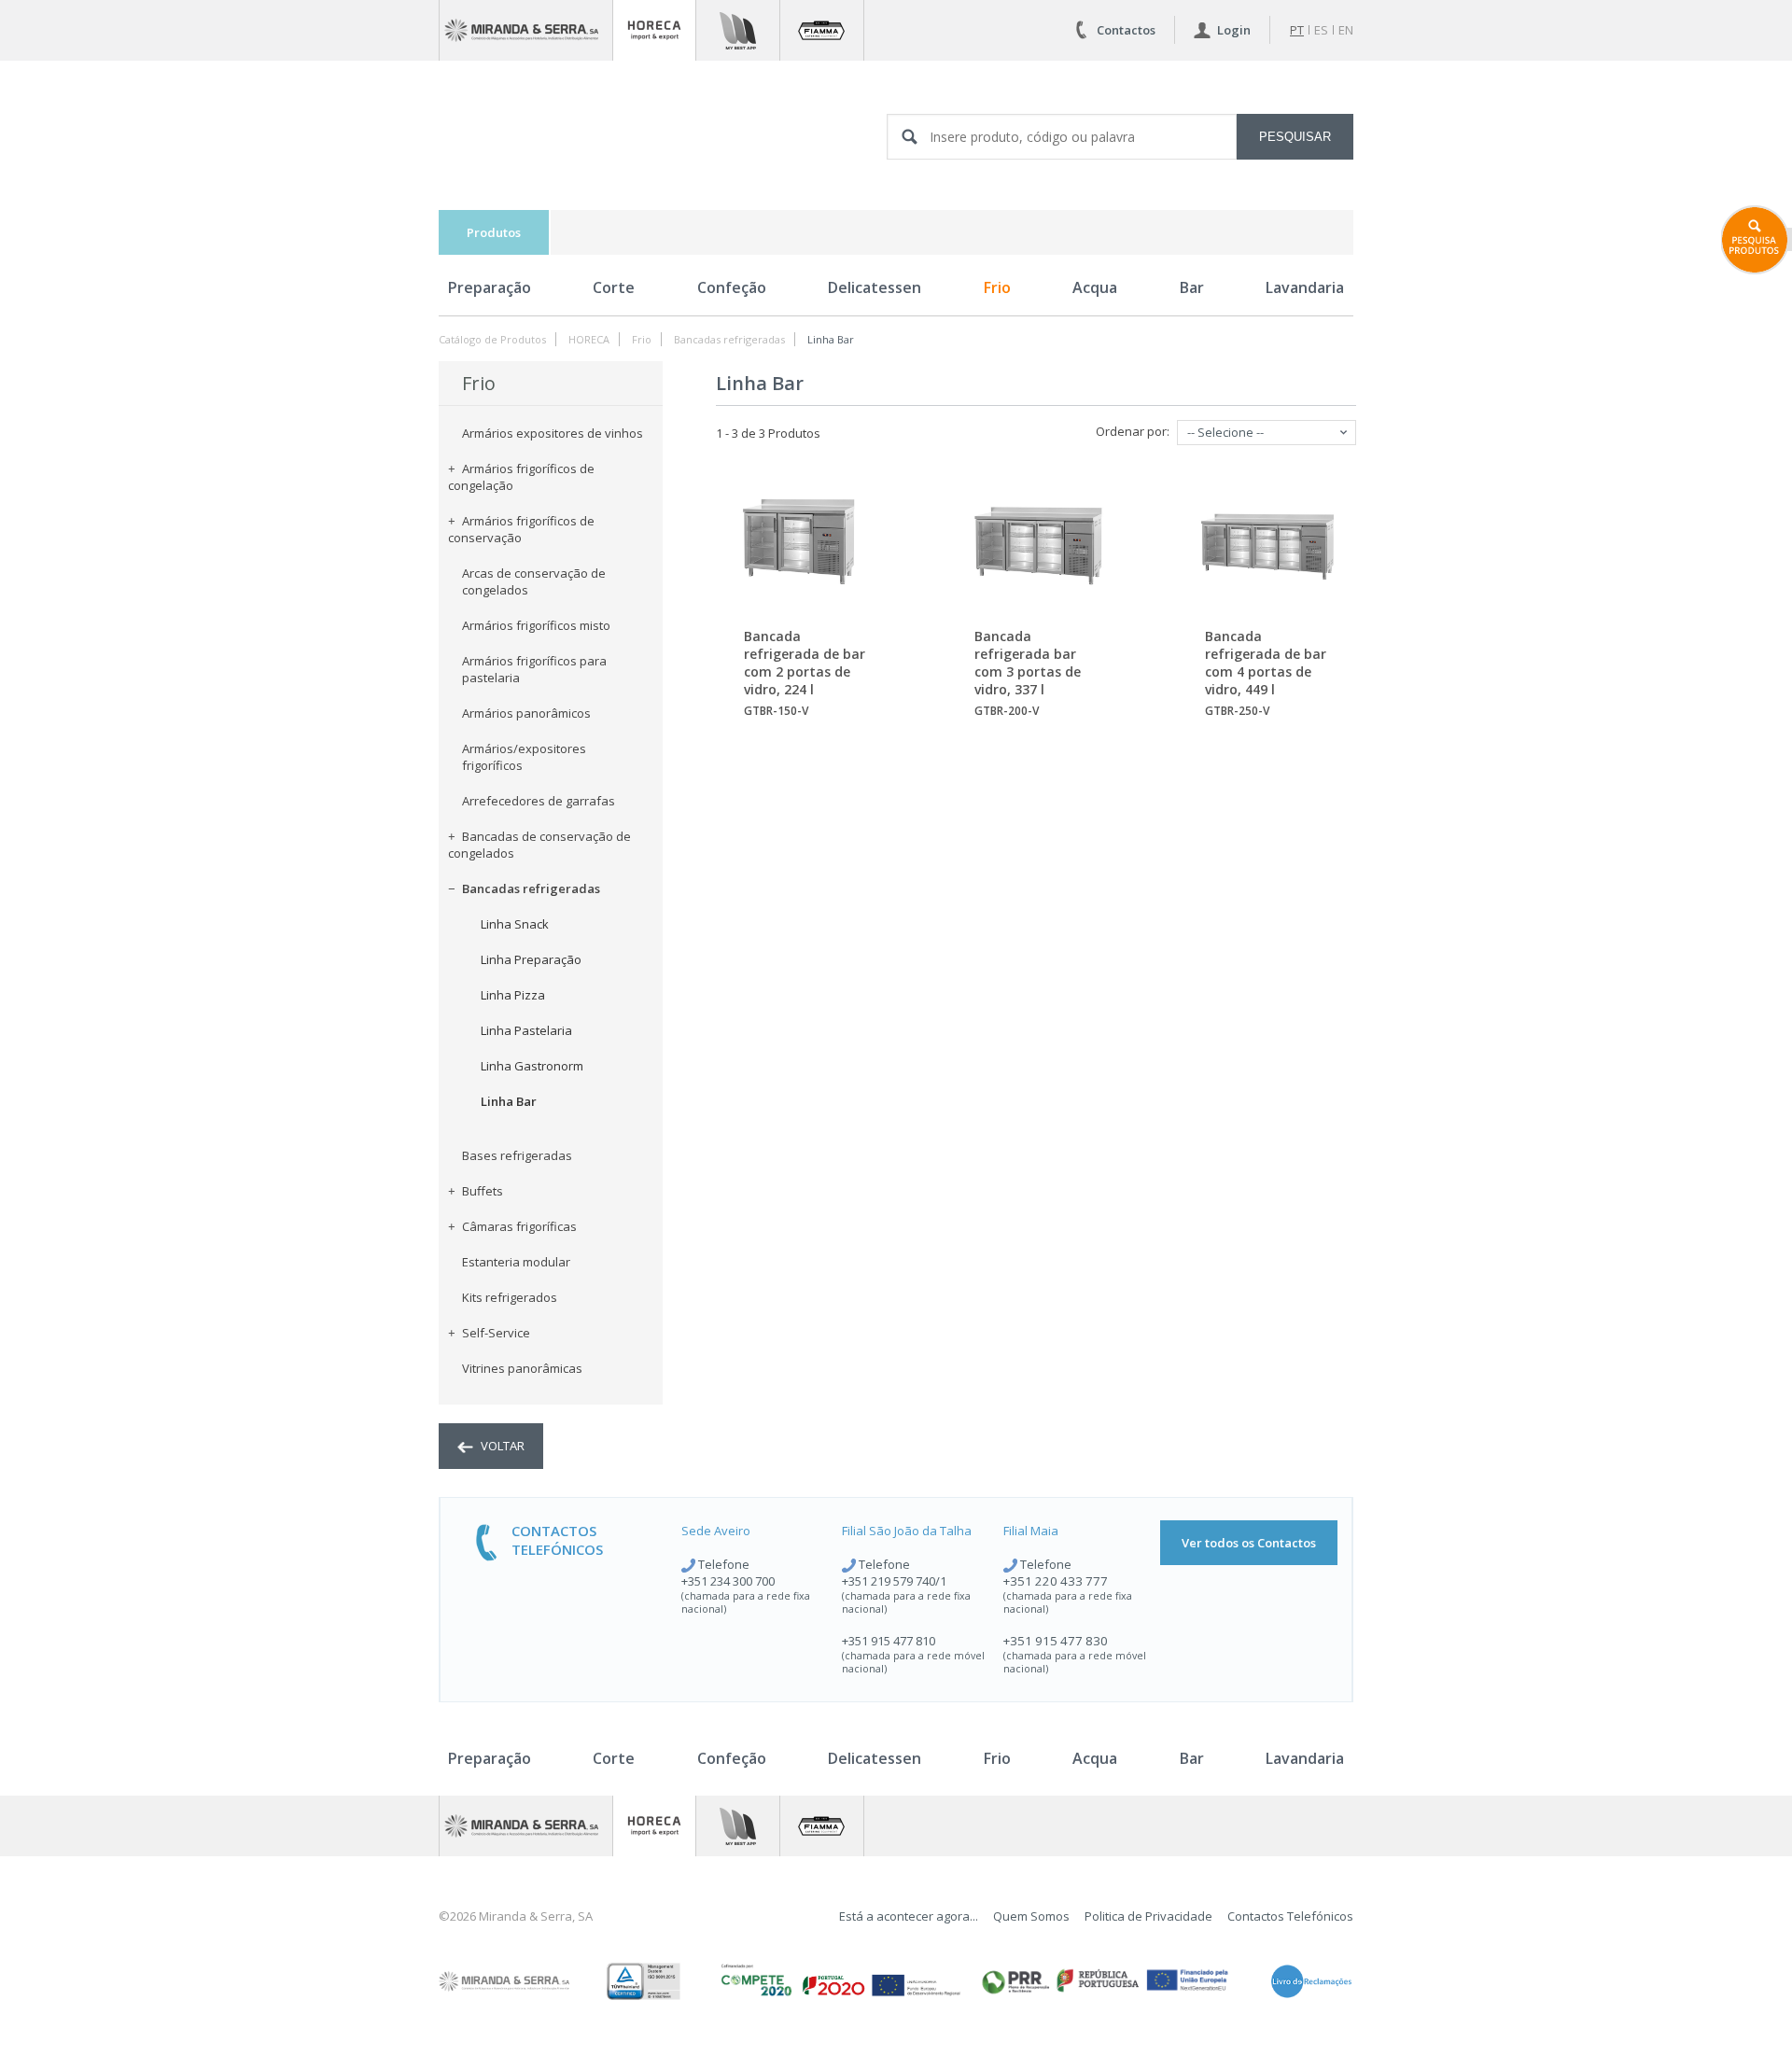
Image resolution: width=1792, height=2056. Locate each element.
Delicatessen (875, 287)
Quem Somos (1031, 1916)
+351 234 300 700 (728, 1581)
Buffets (483, 1191)
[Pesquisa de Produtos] (1757, 240)
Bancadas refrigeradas (729, 339)
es (1321, 30)
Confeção (732, 287)
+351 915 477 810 (889, 1641)
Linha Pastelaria (526, 1030)
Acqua (1095, 287)
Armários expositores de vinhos (553, 433)
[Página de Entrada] (526, 30)
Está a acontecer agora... (909, 1916)
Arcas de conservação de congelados (534, 581)
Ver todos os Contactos (1249, 1543)
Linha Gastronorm (532, 1066)
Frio (997, 287)
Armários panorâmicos (526, 713)
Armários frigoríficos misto (536, 625)
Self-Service (496, 1333)
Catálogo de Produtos (492, 339)
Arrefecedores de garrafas (539, 801)
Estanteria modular (516, 1262)
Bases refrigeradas (517, 1155)
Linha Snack (515, 924)
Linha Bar (831, 339)
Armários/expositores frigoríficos (524, 757)
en (1346, 30)
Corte (614, 287)
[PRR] (1105, 1981)
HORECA (589, 339)
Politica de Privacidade (1148, 1916)
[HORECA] (654, 30)
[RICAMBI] (738, 30)
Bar (1192, 287)
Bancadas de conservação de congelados (539, 845)
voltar (501, 1446)
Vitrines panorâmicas (522, 1368)
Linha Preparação (531, 959)
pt (1297, 30)
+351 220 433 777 (1056, 1581)
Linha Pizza (513, 995)
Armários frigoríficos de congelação (521, 477)
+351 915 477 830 (1056, 1641)
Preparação (490, 287)
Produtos (494, 232)
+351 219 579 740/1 (894, 1581)
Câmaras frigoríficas (519, 1226)
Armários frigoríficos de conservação (521, 529)
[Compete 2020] (839, 1981)
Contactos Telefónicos (1290, 1916)
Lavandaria (1305, 287)
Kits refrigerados (510, 1297)
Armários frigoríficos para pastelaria (534, 669)
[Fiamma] (822, 30)
